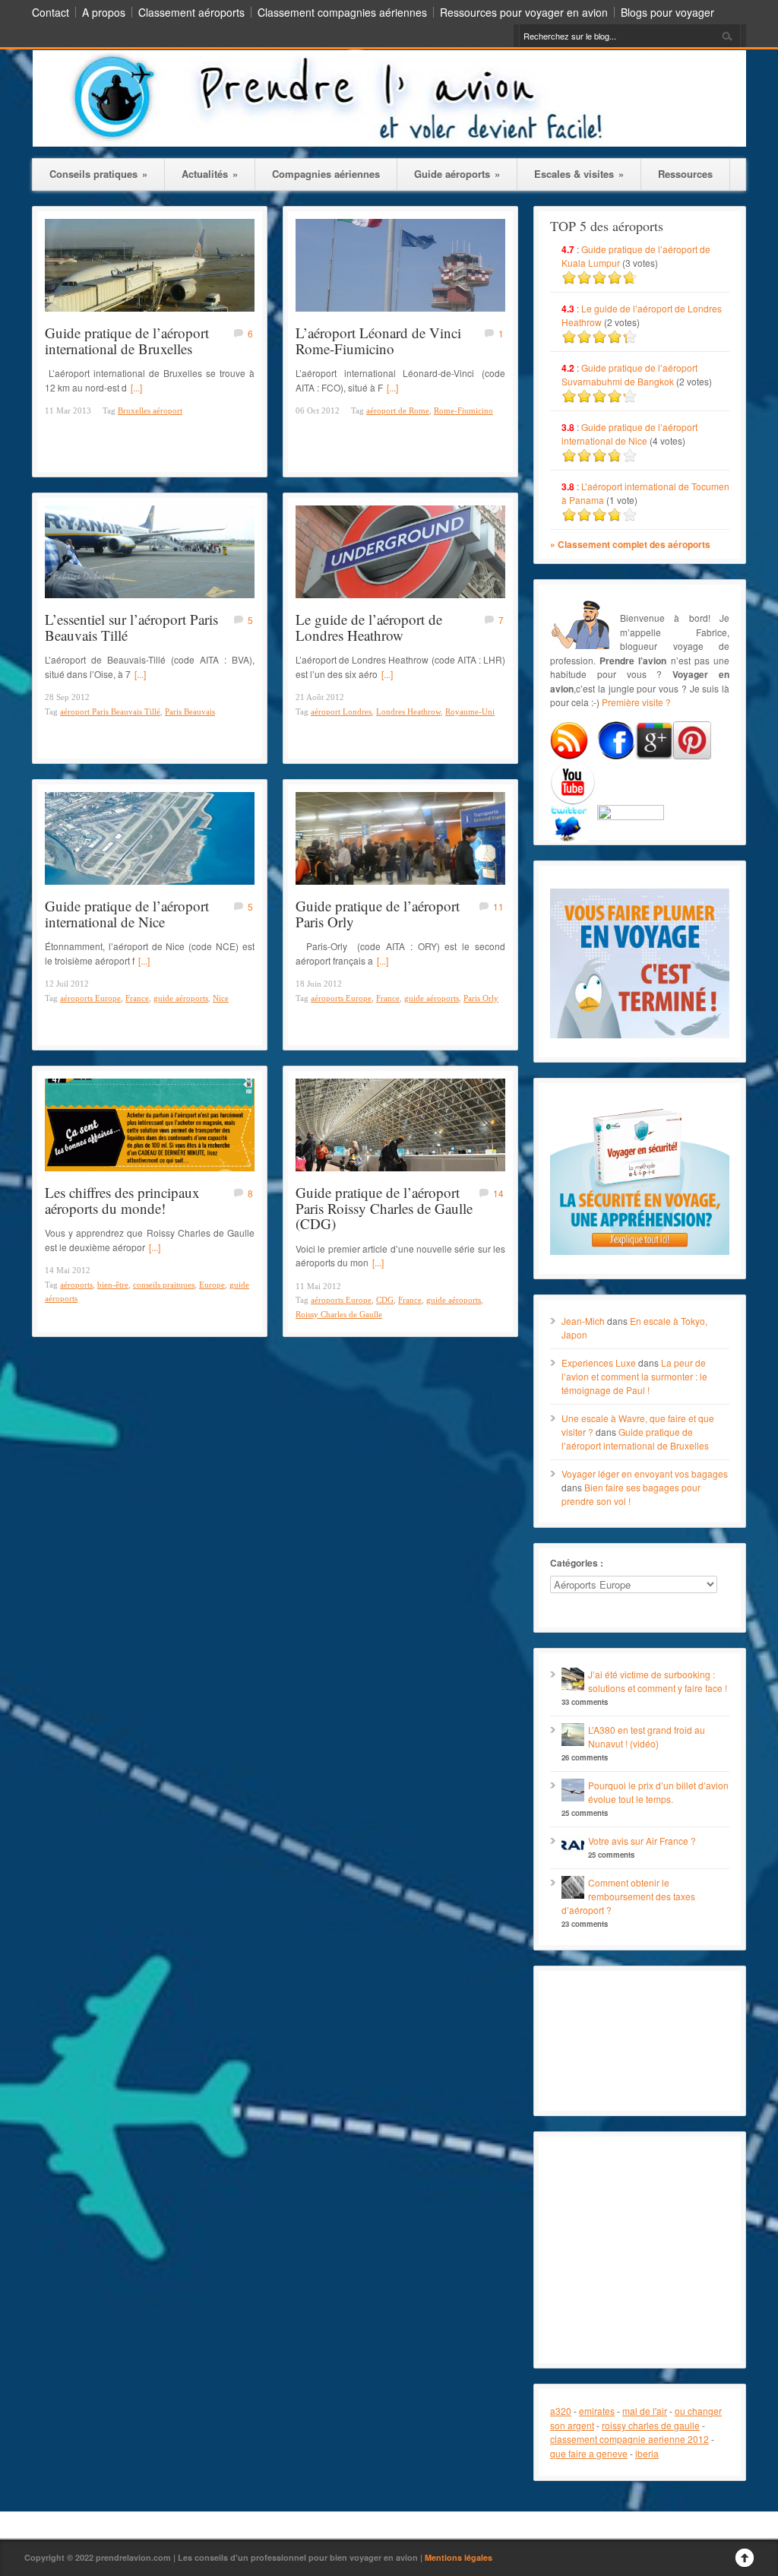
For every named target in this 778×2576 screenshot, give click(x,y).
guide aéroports (181, 998)
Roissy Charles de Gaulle (339, 1314)
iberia (647, 2453)
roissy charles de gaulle (651, 2425)
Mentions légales (459, 2557)
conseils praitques (164, 1285)
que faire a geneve (589, 2453)
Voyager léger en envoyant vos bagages (645, 1473)
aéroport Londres (341, 711)
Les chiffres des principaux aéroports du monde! (122, 1200)
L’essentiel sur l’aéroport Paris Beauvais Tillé (131, 627)
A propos (104, 12)
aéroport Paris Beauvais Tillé (110, 711)
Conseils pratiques (98, 174)
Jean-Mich (583, 1321)
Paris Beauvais (190, 711)
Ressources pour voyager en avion (524, 12)
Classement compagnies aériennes (342, 12)
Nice (221, 998)
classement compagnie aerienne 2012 (629, 2439)
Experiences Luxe (599, 1362)
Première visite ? (636, 702)
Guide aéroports (457, 174)
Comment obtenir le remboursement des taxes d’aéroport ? (628, 1896)
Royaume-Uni (470, 711)
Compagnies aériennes (326, 174)
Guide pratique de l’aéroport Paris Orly (378, 914)
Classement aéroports (191, 12)
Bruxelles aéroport (150, 410)
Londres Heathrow (408, 711)
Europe (212, 1285)
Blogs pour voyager (667, 12)
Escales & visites (579, 174)
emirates (597, 2411)
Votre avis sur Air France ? (642, 1841)
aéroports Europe (90, 998)
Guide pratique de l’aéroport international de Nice (127, 914)
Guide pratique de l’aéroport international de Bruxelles (127, 341)
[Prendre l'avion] (389, 143)
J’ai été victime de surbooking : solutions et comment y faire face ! (658, 1681)
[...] (136, 387)
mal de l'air (645, 2411)
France (137, 998)
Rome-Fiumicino (463, 410)
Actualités (210, 174)
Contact (51, 12)
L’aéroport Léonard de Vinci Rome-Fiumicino (378, 341)
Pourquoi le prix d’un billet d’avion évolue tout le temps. (658, 1792)
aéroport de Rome (398, 410)
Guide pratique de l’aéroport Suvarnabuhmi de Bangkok (629, 374)
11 (498, 906)
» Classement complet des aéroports (630, 544)
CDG (385, 1300)
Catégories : (577, 1563)
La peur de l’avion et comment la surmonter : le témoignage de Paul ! (634, 1376)
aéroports (76, 1285)
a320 (561, 2411)
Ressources (685, 174)
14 (498, 1193)
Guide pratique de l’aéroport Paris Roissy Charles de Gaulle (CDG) (384, 1208)
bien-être (113, 1285)
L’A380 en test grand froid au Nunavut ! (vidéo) (647, 1736)
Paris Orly (481, 998)
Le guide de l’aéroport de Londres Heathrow (369, 627)
